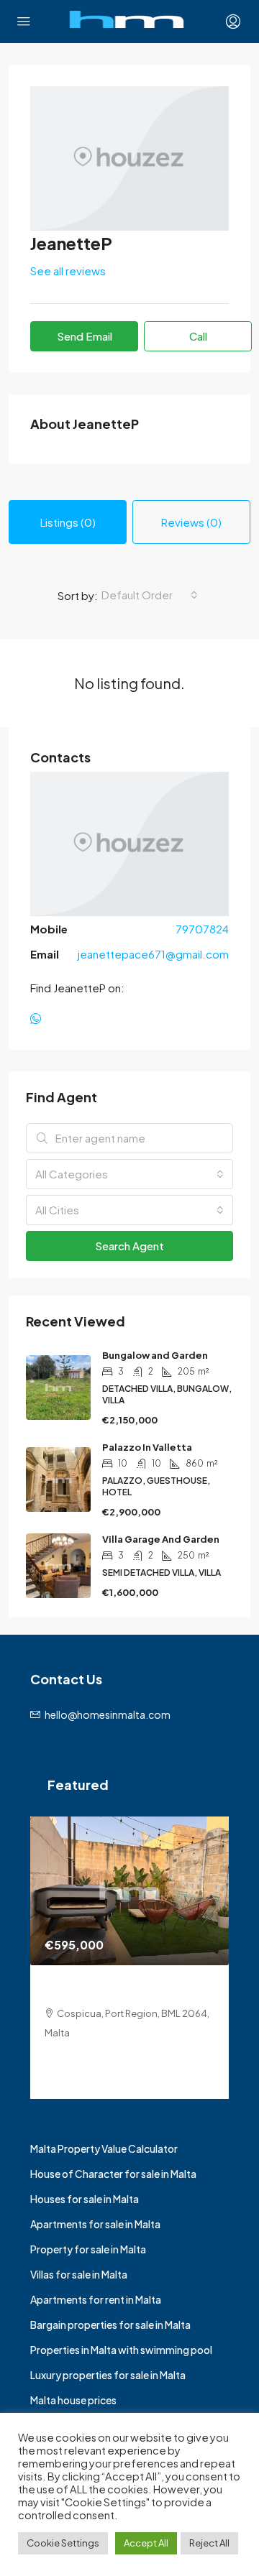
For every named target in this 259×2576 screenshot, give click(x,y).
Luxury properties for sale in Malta (108, 2375)
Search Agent (129, 1246)
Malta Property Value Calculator (104, 2148)
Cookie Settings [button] (63, 2543)
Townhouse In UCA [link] (98, 1989)
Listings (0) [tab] (68, 522)
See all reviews (68, 271)
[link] (129, 1891)
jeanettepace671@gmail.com (153, 954)
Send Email (85, 336)
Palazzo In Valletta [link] (147, 1447)
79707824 (202, 929)
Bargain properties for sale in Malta (110, 2325)
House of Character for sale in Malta (113, 2174)
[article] (129, 1958)
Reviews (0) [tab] (191, 522)
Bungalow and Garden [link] (155, 1355)
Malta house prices (73, 2400)
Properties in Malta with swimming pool (121, 2350)
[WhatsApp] (38, 1019)
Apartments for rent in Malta (96, 2299)
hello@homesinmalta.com (108, 1714)
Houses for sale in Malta (85, 2199)
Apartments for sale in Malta (95, 2224)
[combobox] (150, 595)
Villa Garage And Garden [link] (161, 1539)
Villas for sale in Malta (79, 2274)
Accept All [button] (146, 2543)
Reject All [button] (209, 2543)
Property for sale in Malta (88, 2249)
